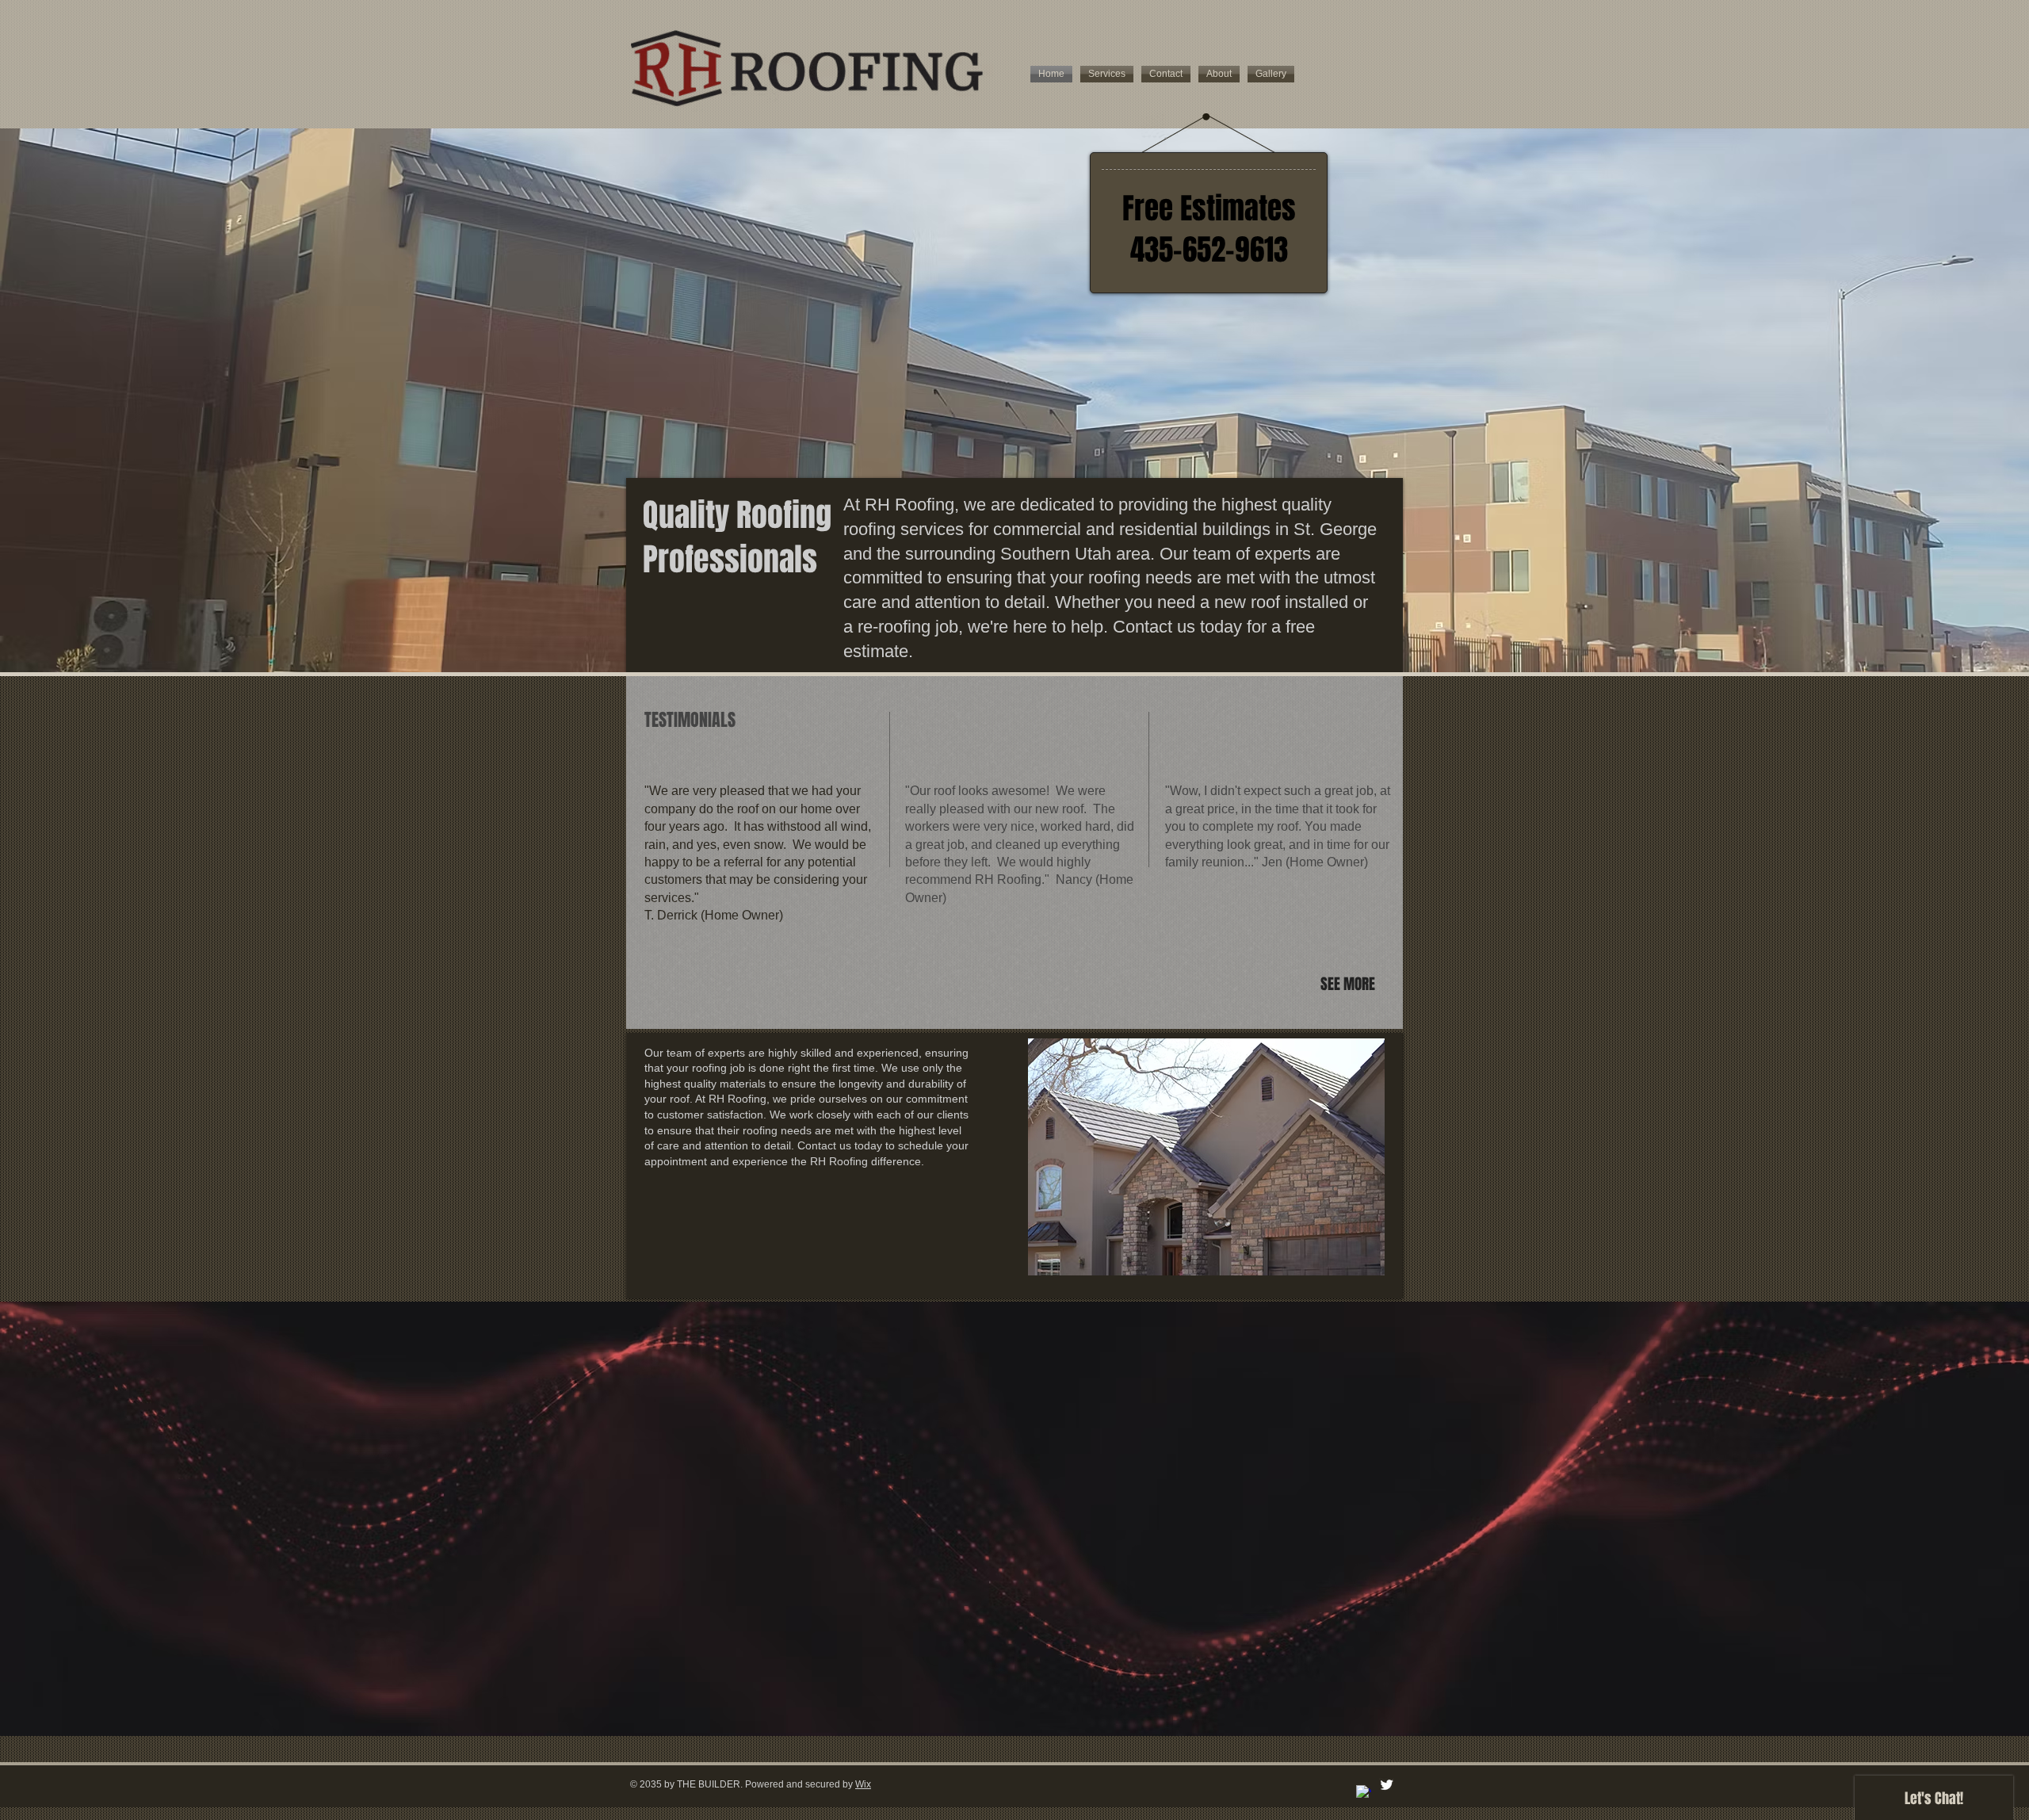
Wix (863, 1784)
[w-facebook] (1364, 1793)
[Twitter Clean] (1387, 1785)
